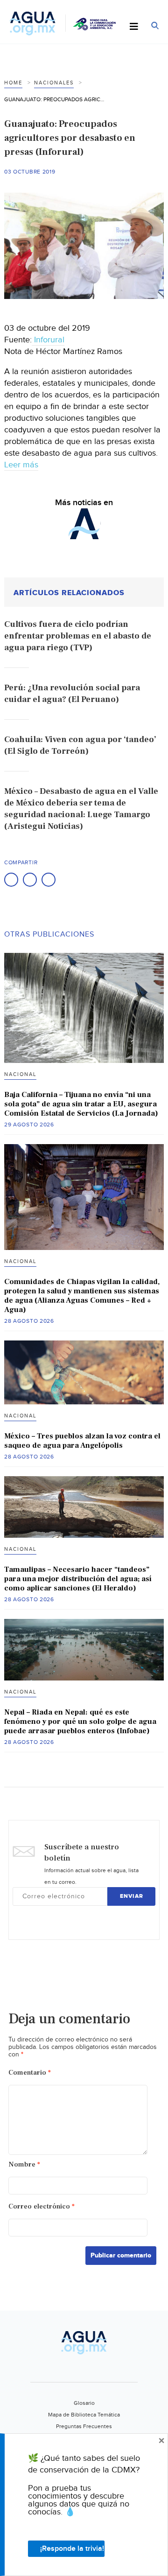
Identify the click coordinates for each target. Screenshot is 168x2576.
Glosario (84, 2403)
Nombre (24, 2164)
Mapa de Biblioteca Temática (84, 2415)
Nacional (20, 1074)
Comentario (30, 2073)
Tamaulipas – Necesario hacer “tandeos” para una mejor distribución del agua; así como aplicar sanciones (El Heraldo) (78, 1579)
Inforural (48, 340)
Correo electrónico (42, 2206)
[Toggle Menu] (134, 27)
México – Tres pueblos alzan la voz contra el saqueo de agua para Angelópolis (82, 1441)
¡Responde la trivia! (72, 2549)
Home (13, 83)
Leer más (21, 465)
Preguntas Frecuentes (84, 2426)
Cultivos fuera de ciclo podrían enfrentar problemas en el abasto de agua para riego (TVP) (78, 636)
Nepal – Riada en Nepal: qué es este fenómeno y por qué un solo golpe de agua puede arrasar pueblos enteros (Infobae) (80, 1722)
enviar (132, 1896)
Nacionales (54, 83)
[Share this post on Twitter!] (30, 880)
